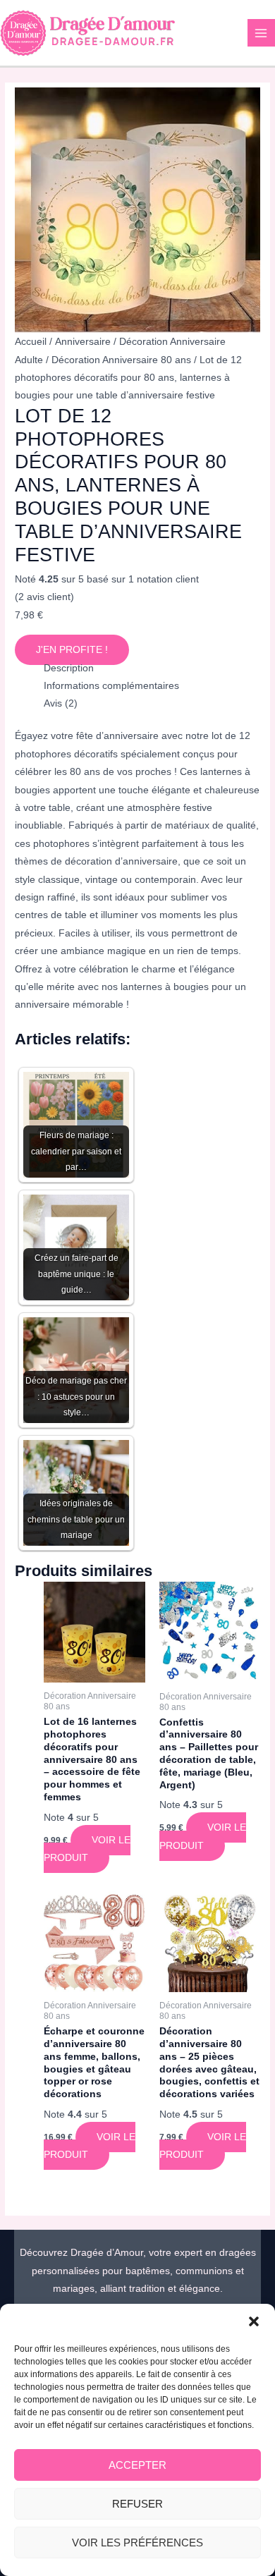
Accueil (31, 342)
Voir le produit (87, 1849)
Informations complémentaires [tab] (111, 686)
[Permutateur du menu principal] (261, 33)
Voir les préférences (137, 2543)
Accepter (137, 2465)
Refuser (137, 2504)
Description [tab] (69, 668)
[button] (254, 2321)
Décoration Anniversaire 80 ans (121, 360)
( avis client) (44, 597)
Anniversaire (83, 342)
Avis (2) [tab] (61, 703)
